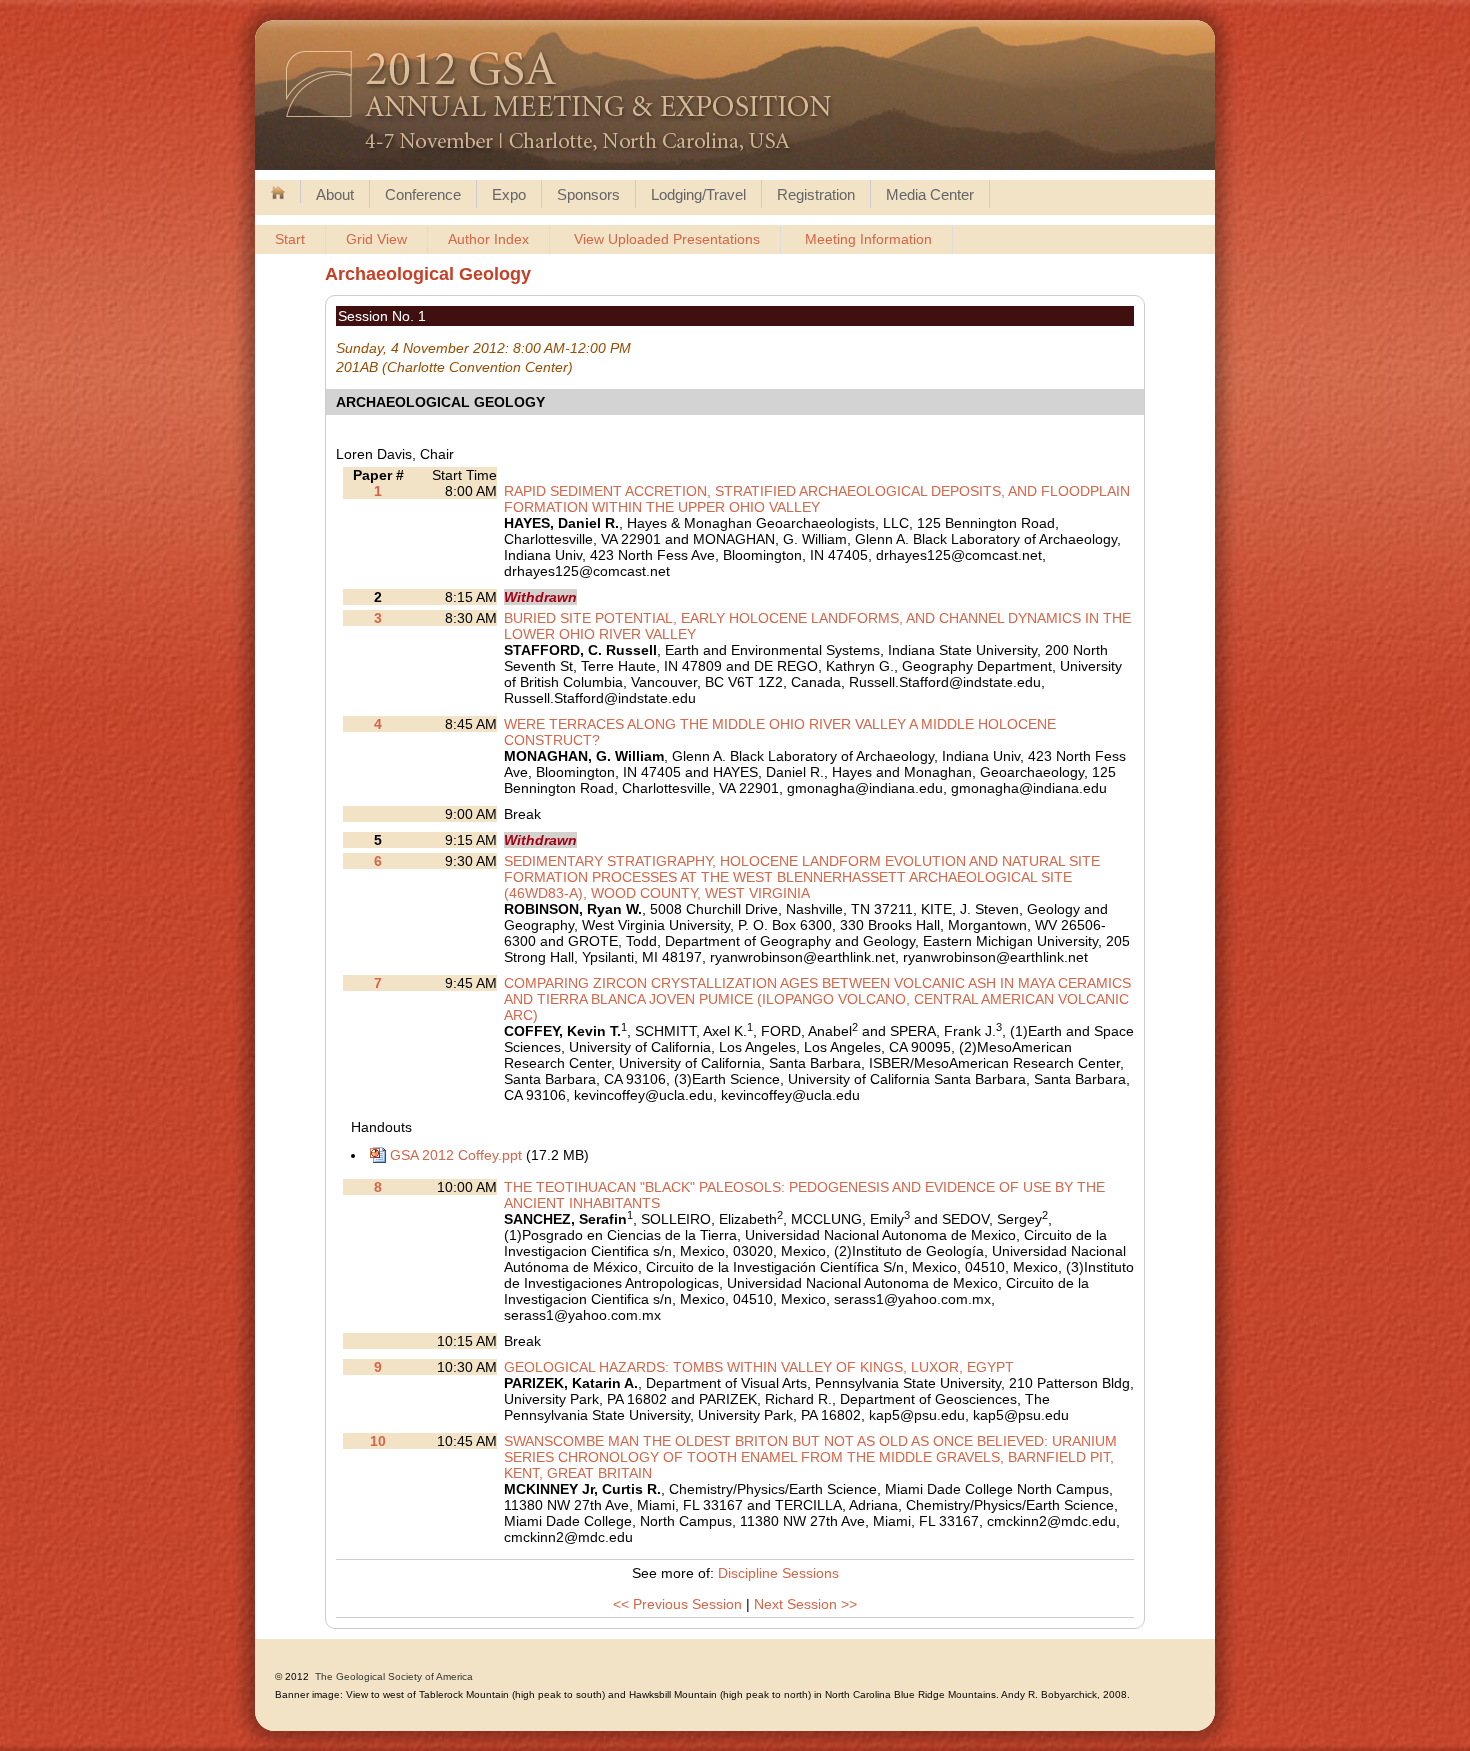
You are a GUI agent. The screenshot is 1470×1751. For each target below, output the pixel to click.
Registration (816, 194)
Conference (423, 194)
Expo (509, 194)
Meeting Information (868, 239)
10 (378, 1441)
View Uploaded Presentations (667, 239)
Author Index (488, 239)
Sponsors (588, 194)
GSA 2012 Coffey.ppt (456, 1155)
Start (290, 239)
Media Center (930, 194)
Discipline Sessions (778, 1573)
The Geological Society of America (394, 1676)
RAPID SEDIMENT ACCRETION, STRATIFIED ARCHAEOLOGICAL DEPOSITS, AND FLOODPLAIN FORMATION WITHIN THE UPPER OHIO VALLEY (817, 499)
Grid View (376, 239)
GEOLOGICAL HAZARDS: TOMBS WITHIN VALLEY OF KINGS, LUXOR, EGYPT (759, 1367)
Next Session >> (805, 1604)
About (335, 194)
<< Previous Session (677, 1604)
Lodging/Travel (698, 194)
